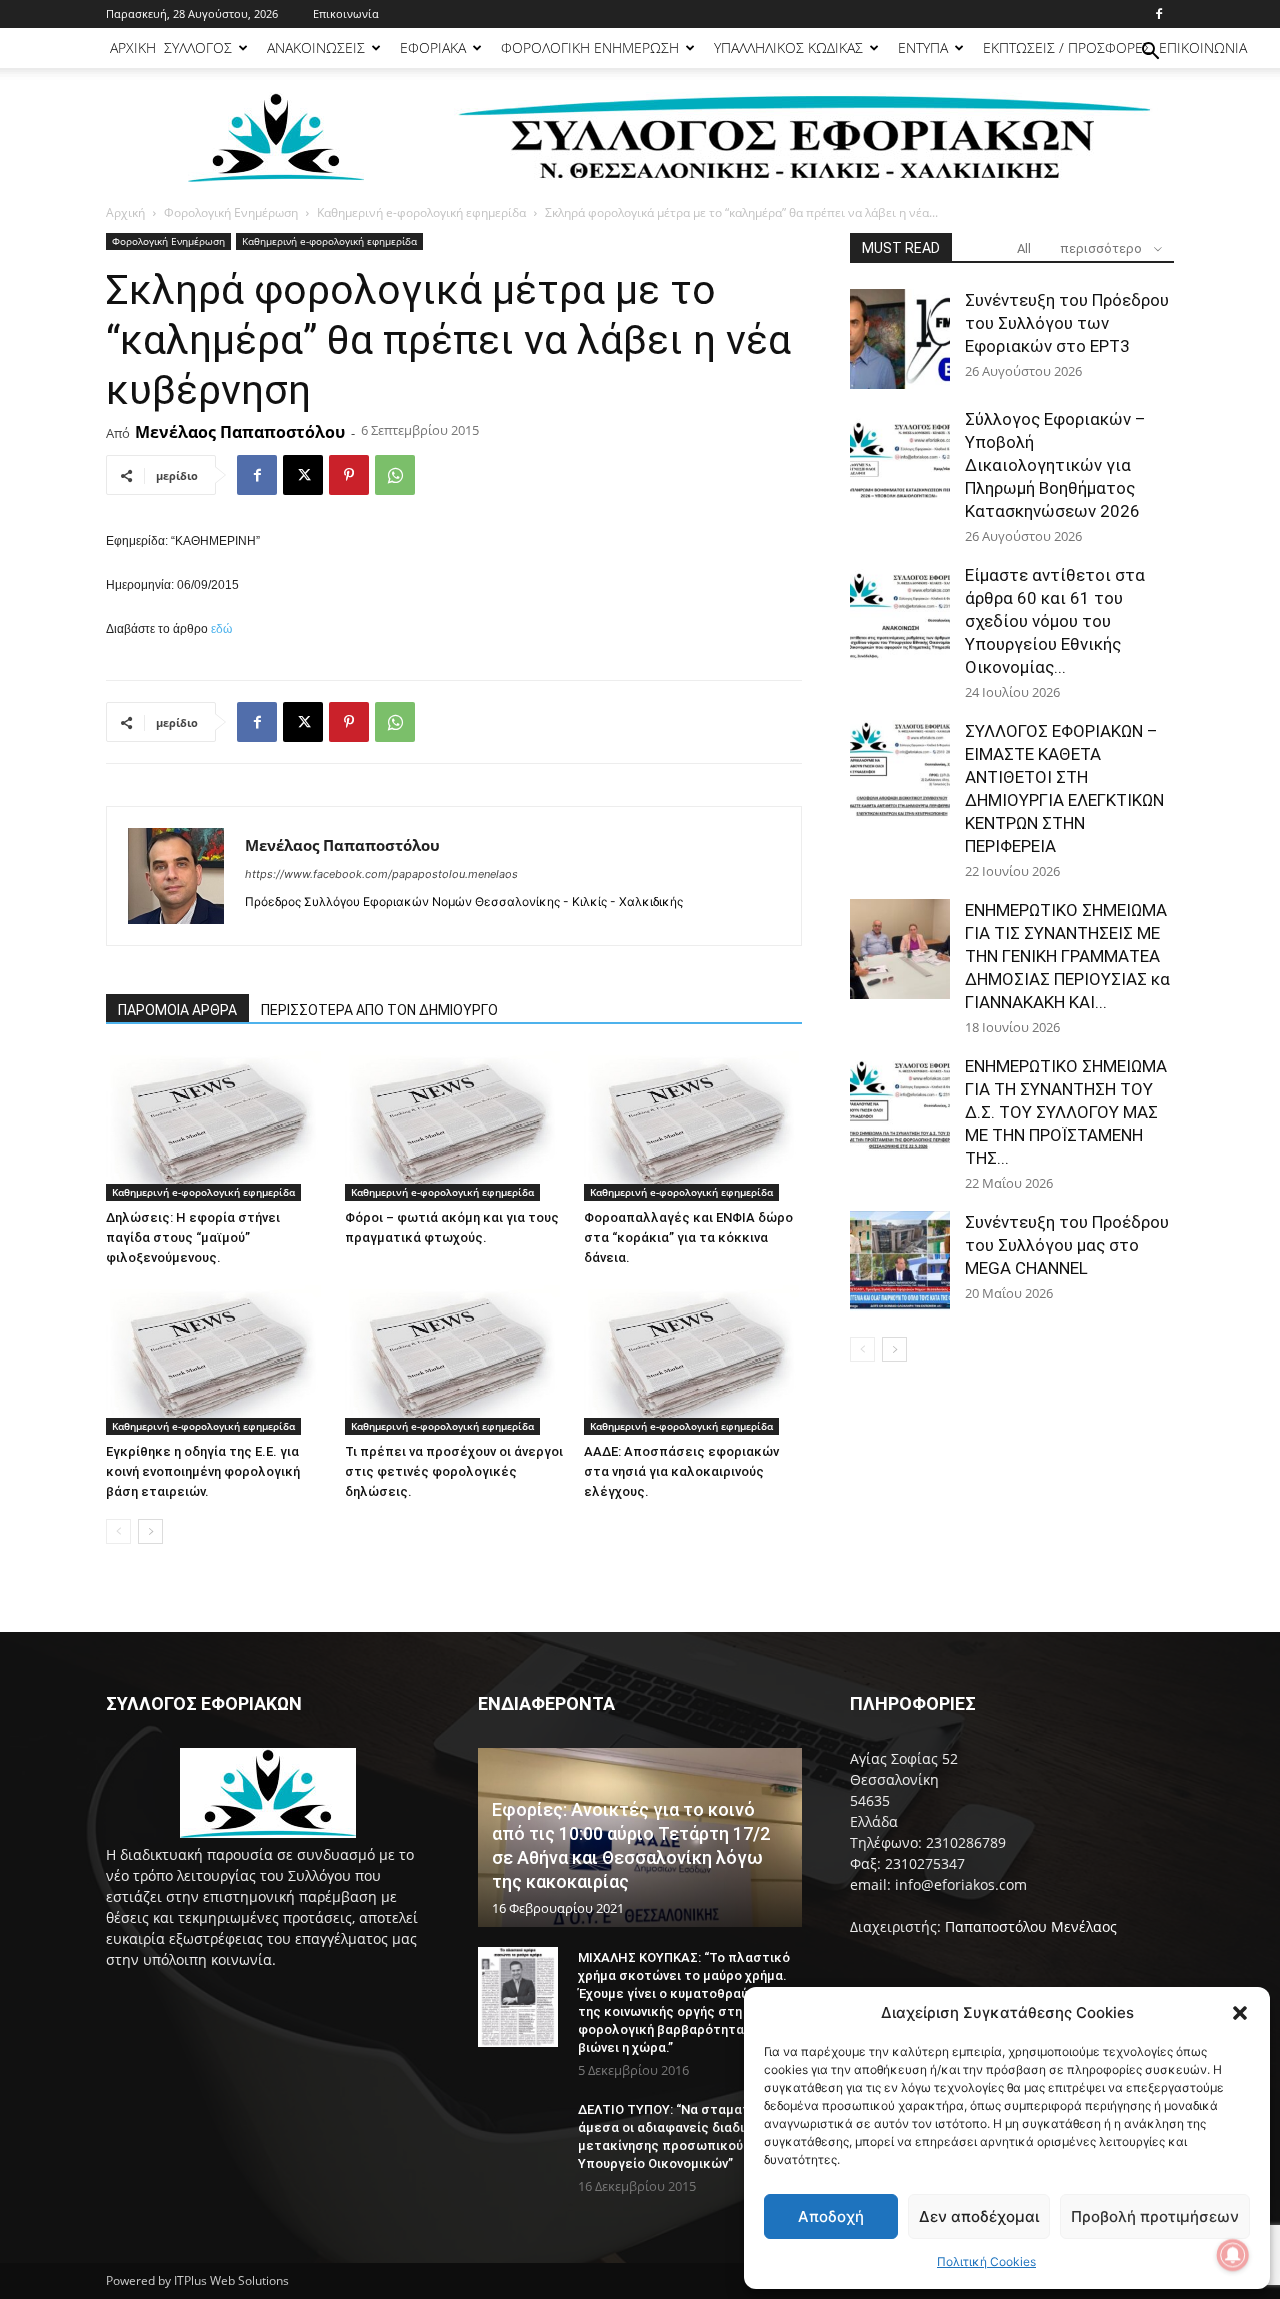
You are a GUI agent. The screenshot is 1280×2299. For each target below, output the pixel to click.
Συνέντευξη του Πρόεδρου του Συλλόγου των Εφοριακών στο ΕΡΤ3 (1067, 323)
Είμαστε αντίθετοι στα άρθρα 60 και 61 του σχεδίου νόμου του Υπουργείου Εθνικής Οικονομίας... (1055, 621)
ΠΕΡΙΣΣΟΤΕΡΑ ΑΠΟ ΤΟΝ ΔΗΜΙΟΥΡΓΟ (379, 1010)
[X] (303, 475)
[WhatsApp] (395, 475)
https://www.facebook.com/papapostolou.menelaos (381, 874)
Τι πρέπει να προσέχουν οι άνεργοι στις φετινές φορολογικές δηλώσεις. (454, 1471)
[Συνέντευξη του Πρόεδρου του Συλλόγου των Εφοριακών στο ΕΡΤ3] (900, 339)
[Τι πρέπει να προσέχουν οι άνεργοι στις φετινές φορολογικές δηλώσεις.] (454, 1360)
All (1024, 248)
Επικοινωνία (346, 13)
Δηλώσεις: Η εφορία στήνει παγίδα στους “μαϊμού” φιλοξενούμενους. (193, 1237)
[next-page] (150, 1531)
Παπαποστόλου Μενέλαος (1031, 1926)
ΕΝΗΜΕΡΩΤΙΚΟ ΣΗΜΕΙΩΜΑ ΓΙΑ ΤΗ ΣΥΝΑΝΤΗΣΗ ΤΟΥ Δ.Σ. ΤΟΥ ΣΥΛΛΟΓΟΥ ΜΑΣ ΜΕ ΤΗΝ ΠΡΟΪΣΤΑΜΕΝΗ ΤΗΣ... (1066, 1112)
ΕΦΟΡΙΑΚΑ (433, 47)
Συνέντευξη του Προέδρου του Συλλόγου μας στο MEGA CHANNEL (1067, 1245)
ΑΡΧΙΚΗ (133, 47)
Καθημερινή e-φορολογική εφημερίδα (421, 212)
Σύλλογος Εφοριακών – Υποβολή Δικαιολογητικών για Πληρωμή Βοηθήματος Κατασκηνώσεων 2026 (1055, 465)
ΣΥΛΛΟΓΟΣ (198, 47)
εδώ (221, 629)
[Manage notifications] (1233, 2255)
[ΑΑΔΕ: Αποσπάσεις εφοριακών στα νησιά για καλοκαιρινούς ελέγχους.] (693, 1360)
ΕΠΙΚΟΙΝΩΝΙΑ (1203, 47)
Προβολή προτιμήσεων (1155, 2216)
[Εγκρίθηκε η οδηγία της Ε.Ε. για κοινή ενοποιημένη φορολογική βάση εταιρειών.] (215, 1360)
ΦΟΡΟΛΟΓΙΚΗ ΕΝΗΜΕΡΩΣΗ (590, 47)
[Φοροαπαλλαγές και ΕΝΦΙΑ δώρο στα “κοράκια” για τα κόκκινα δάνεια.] (693, 1126)
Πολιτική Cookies (986, 2261)
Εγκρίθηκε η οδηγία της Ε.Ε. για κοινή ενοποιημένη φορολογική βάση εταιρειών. (203, 1471)
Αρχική (125, 212)
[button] (1240, 2013)
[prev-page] (118, 1531)
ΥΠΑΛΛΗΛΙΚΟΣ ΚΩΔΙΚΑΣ (788, 47)
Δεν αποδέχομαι (979, 2216)
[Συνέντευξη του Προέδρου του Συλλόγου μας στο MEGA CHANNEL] (900, 1261)
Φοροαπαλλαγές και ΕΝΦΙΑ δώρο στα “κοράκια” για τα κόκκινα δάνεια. (688, 1237)
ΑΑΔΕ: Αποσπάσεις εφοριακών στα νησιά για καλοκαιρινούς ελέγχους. (681, 1471)
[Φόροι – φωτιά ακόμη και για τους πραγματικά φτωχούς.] (454, 1126)
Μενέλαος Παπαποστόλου (240, 432)
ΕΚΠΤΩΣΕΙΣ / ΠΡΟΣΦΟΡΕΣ (1067, 47)
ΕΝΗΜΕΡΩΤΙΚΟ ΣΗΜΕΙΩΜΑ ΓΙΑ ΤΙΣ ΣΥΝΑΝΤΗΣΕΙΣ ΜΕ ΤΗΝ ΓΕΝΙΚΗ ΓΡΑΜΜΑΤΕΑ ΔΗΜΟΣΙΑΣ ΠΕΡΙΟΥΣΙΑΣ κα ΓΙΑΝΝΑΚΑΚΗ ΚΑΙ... (1067, 956)
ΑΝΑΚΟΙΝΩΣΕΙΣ (316, 47)
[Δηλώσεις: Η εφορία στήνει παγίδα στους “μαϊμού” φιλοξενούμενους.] (215, 1126)
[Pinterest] (349, 475)
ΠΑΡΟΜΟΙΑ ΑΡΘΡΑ (177, 1010)
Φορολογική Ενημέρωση (231, 212)
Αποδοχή (831, 2216)
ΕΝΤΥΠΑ (923, 47)
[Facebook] (1159, 14)
